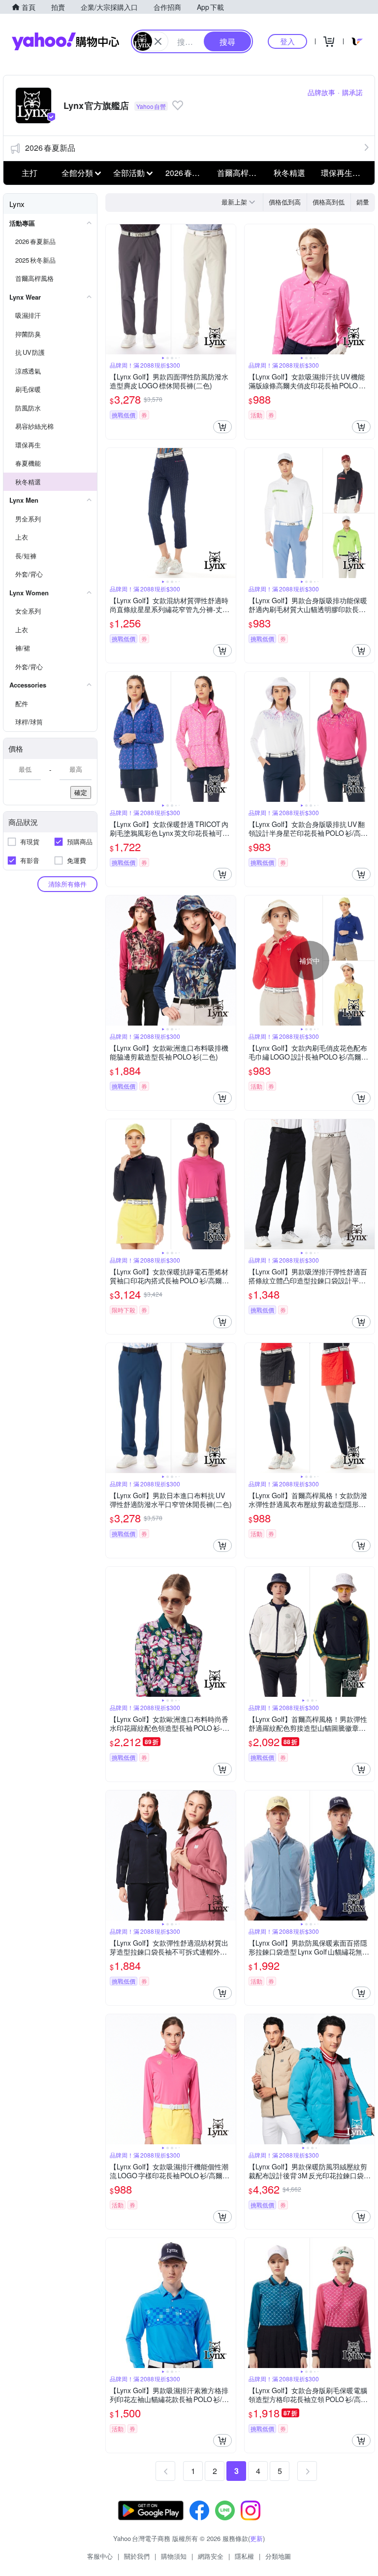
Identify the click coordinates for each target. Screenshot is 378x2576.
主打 (30, 173)
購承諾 (352, 92)
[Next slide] (229, 289)
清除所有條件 (67, 884)
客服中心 (100, 2556)
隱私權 (244, 2556)
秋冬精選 (289, 173)
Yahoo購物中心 (65, 41)
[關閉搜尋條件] (158, 41)
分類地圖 (278, 2556)
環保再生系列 (344, 173)
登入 (287, 41)
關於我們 (137, 2556)
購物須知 (174, 2556)
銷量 (363, 202)
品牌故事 (321, 92)
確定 (81, 792)
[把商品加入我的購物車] (222, 427)
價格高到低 (329, 202)
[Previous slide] (112, 289)
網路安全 (211, 2556)
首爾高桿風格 (240, 173)
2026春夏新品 (50, 148)
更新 (256, 2538)
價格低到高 (285, 202)
